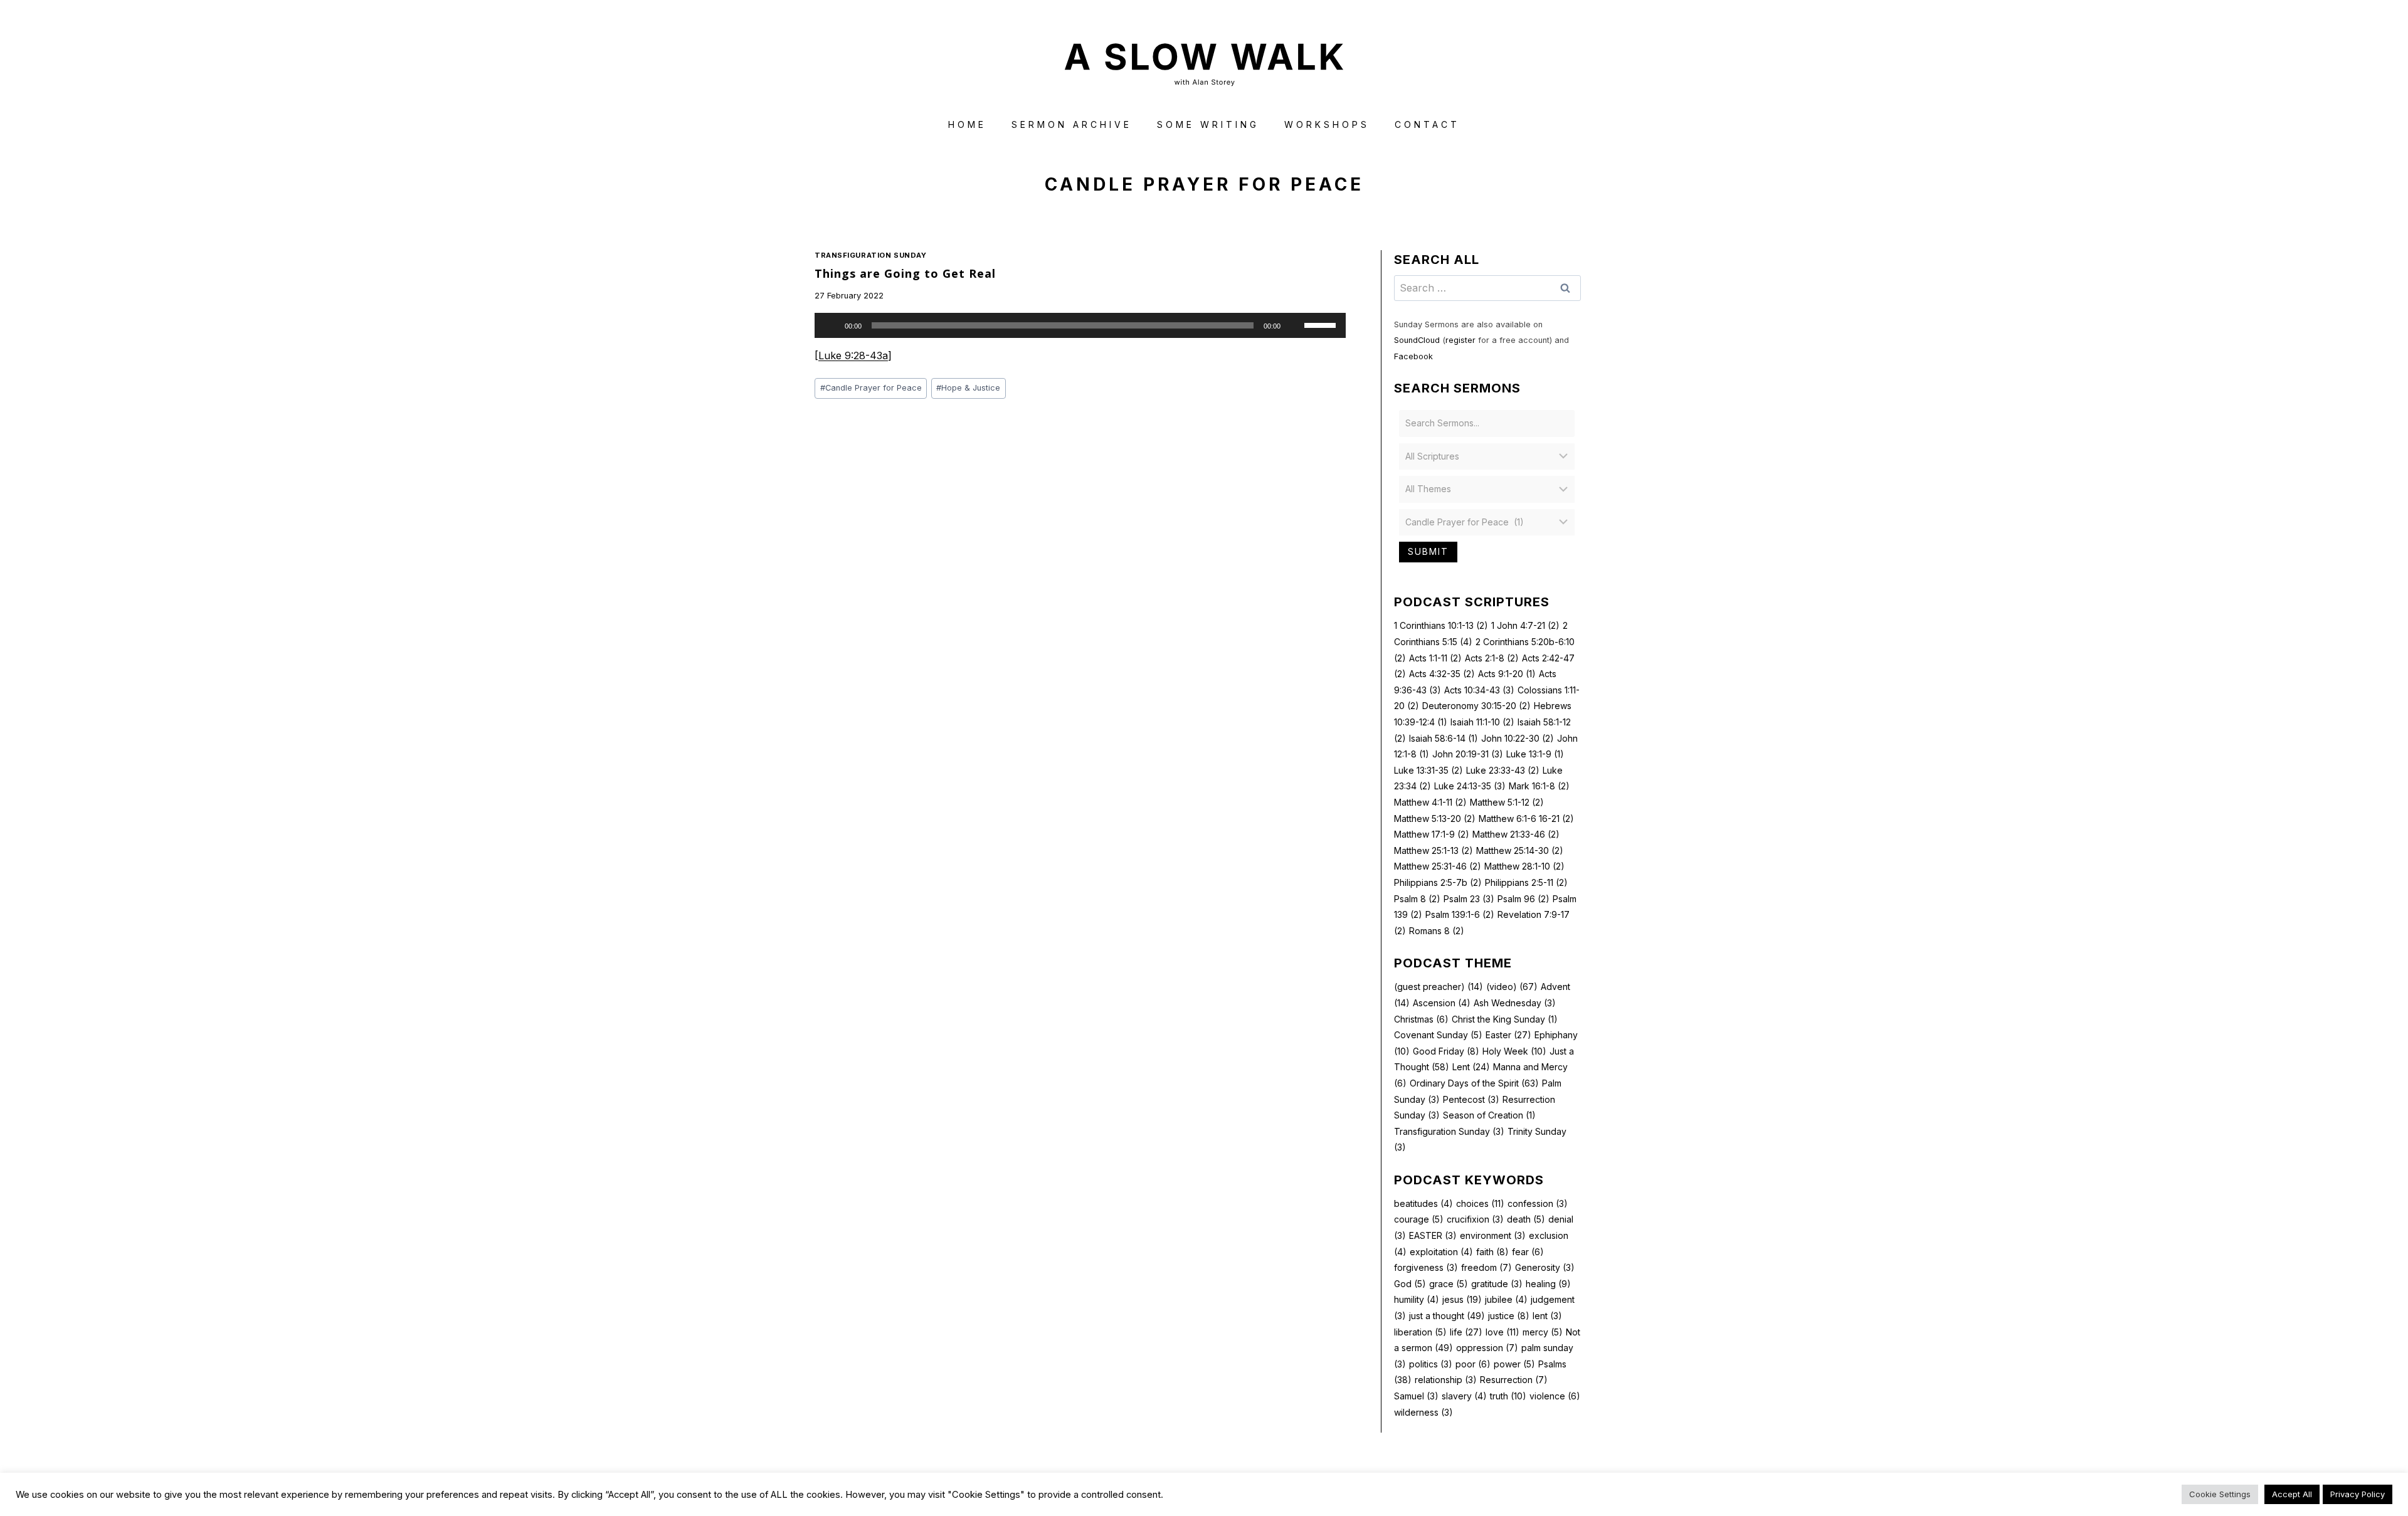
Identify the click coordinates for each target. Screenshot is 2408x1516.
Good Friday (1446, 1051)
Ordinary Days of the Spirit (1474, 1083)
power (1514, 1364)
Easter (1508, 1035)
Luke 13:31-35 (1428, 770)
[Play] (831, 325)
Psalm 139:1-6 (1460, 914)
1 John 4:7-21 (1525, 625)
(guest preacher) (1439, 987)
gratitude (1497, 1284)
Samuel (1416, 1396)
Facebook (1413, 356)
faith (1492, 1252)
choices (1480, 1203)
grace (1449, 1284)
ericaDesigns (1252, 1484)
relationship (1446, 1380)
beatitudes (1423, 1203)
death (1526, 1219)
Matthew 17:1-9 (1432, 834)
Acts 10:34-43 (1479, 690)
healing (1548, 1284)
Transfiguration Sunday (870, 255)
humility (1417, 1299)
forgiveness (1426, 1267)
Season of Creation (1489, 1115)
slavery (1464, 1396)
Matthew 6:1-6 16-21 (1526, 819)
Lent (1471, 1067)
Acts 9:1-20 (1507, 674)
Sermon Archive (1072, 124)
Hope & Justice (968, 388)
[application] (1080, 325)
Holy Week (1514, 1051)
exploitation (1441, 1252)
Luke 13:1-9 (1535, 754)
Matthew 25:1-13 (1434, 850)
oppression (1487, 1348)
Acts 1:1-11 (1435, 658)
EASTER (1433, 1235)
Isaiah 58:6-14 (1444, 738)
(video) (1512, 987)
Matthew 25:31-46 (1438, 866)
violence (1555, 1396)
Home (967, 124)
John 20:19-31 (1468, 754)
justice (1509, 1316)
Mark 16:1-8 (1539, 786)
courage (1419, 1219)
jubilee (1506, 1299)
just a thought (1447, 1316)
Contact (1427, 124)
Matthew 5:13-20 (1435, 819)
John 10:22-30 (1518, 738)
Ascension (1442, 1003)
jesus (1462, 1299)
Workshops (1327, 124)
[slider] (1322, 324)
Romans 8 (1437, 931)
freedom (1487, 1267)
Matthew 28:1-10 (1524, 866)
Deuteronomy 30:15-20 (1476, 706)
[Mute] (1294, 325)
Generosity (1545, 1267)
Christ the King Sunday (1505, 1019)
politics (1431, 1364)
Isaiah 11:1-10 (1482, 722)
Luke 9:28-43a (853, 355)
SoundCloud (1417, 340)
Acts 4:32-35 (1442, 674)
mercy (1543, 1332)
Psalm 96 (1523, 899)
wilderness (1423, 1412)
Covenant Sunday (1438, 1035)
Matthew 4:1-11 (1430, 802)
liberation (1420, 1332)
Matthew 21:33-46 (1516, 834)
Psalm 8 (1417, 899)
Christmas (1421, 1019)
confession (1538, 1203)
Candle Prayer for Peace (871, 388)
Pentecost (1471, 1099)
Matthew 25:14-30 (1520, 850)
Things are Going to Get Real (905, 273)
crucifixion (1475, 1219)
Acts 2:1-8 (1492, 658)
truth (1508, 1396)
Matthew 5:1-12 (1507, 802)
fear (1528, 1252)
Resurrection (1514, 1380)
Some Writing (1208, 124)
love (1502, 1332)
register (1460, 340)
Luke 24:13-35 (1470, 786)
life (1466, 1332)
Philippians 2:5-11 (1526, 882)
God (1410, 1284)
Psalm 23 (1469, 899)
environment (1493, 1235)
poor (1473, 1364)
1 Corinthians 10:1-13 (1441, 625)
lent (1547, 1316)
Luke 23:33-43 (1503, 770)
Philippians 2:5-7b (1438, 882)
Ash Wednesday (1515, 1003)
